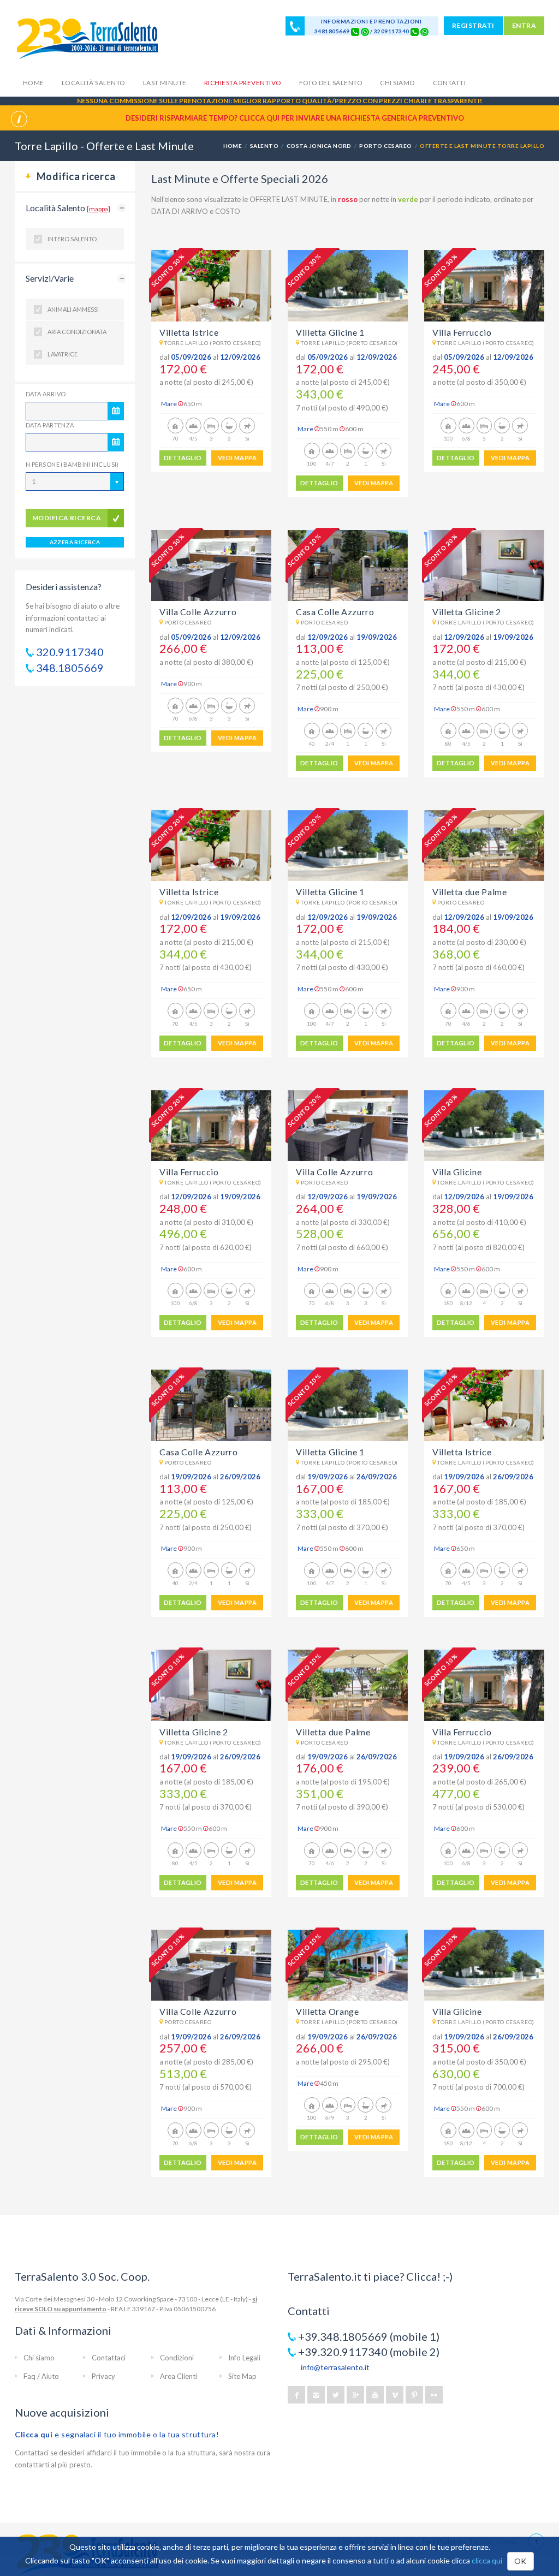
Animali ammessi (73, 309)
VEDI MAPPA (237, 458)
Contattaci (109, 2358)
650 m (193, 404)
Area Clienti (179, 2376)
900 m (193, 684)
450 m (329, 2083)
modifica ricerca (67, 518)
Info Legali (244, 2358)
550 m (329, 429)
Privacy (103, 2376)
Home (34, 83)
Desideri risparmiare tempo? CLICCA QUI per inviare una (295, 118)
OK (521, 2561)
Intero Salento (72, 239)
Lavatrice (63, 354)
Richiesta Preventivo (243, 83)
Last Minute (165, 83)
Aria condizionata (77, 332)
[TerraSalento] (87, 38)
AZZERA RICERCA (75, 542)
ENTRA (524, 25)
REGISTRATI (473, 25)
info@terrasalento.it (335, 2367)
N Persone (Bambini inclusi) (72, 464)
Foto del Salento (331, 83)
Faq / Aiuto (41, 2376)
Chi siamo (397, 83)
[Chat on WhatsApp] (365, 31)
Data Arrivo (46, 394)
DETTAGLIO (183, 458)
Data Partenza (50, 425)
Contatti (450, 83)
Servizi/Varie (50, 278)
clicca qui (487, 2560)
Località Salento (94, 83)
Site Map (242, 2376)
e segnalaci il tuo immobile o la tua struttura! (117, 2434)
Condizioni (177, 2358)
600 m (354, 429)
